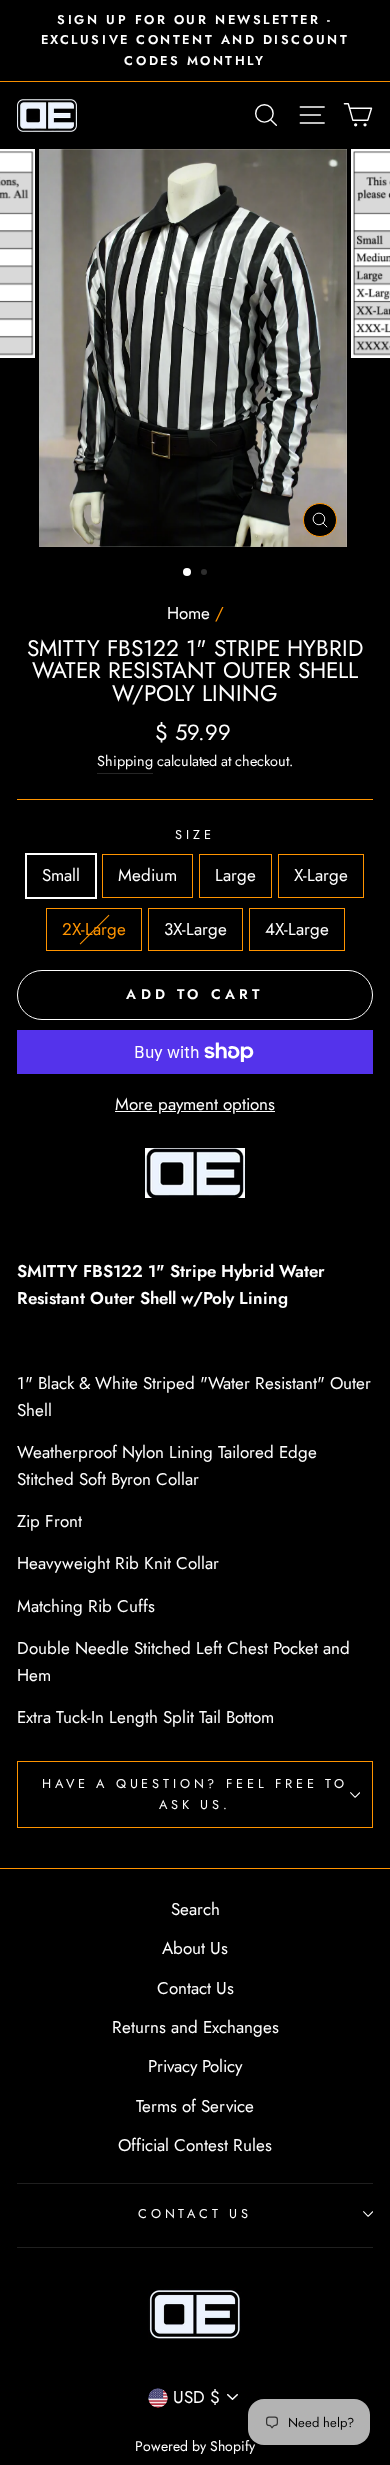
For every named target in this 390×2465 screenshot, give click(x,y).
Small (61, 875)
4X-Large (297, 929)
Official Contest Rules (195, 2145)
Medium (147, 875)
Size (194, 834)
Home (188, 613)
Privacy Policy (195, 2066)
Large (235, 875)
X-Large (321, 875)
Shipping (125, 761)
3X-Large (195, 929)
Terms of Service (195, 2106)
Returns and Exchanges (195, 2027)
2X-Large (94, 929)
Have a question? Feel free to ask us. (195, 1793)
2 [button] (206, 574)
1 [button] (188, 573)
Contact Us (195, 1988)
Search (195, 1909)
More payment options (195, 1104)
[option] (195, 40)
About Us (195, 1948)
